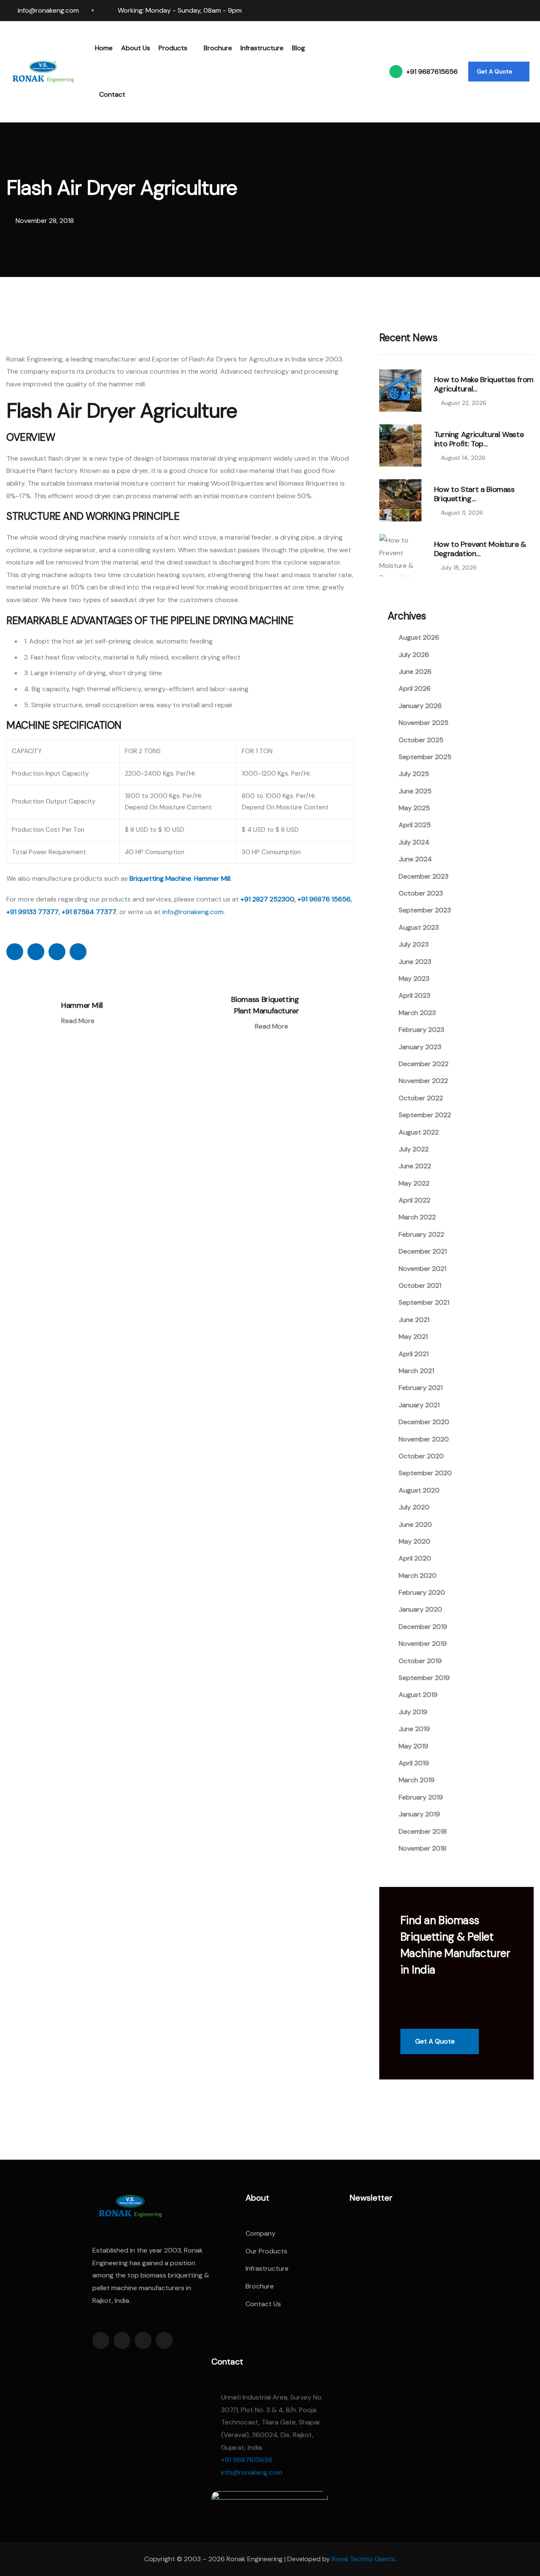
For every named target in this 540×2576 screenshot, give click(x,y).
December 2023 (424, 876)
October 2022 (421, 1098)
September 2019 (424, 1678)
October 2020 (421, 1456)
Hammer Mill (212, 878)
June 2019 (414, 1729)
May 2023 (414, 979)
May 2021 (413, 1337)
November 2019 (423, 1644)
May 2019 (413, 1746)
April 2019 (414, 1763)
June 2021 (414, 1320)
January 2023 (420, 1047)
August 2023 (419, 927)
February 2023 (421, 1030)
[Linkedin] (482, 11)
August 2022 (419, 1132)
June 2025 (415, 791)
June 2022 (415, 1166)
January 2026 (420, 706)
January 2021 (419, 1405)
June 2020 (415, 1524)
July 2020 (414, 1507)
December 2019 (423, 1627)
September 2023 (425, 910)
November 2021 (423, 1269)
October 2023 (421, 893)
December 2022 (424, 1064)
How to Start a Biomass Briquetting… (474, 494)
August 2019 (418, 1695)
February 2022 (421, 1234)
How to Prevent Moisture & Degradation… (480, 549)
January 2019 (419, 1814)
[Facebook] (466, 11)
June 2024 (415, 859)
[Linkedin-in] (143, 2340)
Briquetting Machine (160, 878)
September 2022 (425, 1115)
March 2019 (417, 1780)
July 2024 (414, 842)
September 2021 (424, 1302)
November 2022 (423, 1081)
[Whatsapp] (514, 11)
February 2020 (422, 1592)
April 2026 (415, 688)
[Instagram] (498, 11)
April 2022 (414, 1200)
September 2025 (425, 757)
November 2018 (423, 1848)
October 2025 (421, 740)
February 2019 (421, 1797)
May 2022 (414, 1183)
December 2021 (423, 1251)
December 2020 (424, 1422)
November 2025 (424, 723)
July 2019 (413, 1712)
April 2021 (414, 1354)
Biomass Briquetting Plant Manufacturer (265, 1005)
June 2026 (415, 672)
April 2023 (414, 995)
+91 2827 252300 (267, 899)
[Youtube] (530, 11)
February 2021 (421, 1388)
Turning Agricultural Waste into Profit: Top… (479, 439)
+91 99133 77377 (32, 912)
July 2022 (414, 1149)
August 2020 (419, 1490)
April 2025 (415, 825)
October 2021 (420, 1285)
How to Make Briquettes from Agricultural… (484, 384)
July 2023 (414, 944)
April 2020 (415, 1558)
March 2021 (416, 1371)
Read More (79, 1021)
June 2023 (415, 962)
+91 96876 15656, (325, 899)
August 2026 (419, 637)
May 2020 (414, 1541)
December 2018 (423, 1831)
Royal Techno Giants (363, 2559)
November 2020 (424, 1439)
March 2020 (418, 1576)
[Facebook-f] (101, 2340)
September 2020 (425, 1473)
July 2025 (414, 774)
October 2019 (420, 1661)
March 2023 (417, 1013)
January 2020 (420, 1609)
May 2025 (414, 808)
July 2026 (414, 655)
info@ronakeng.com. (194, 912)
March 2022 (417, 1217)
